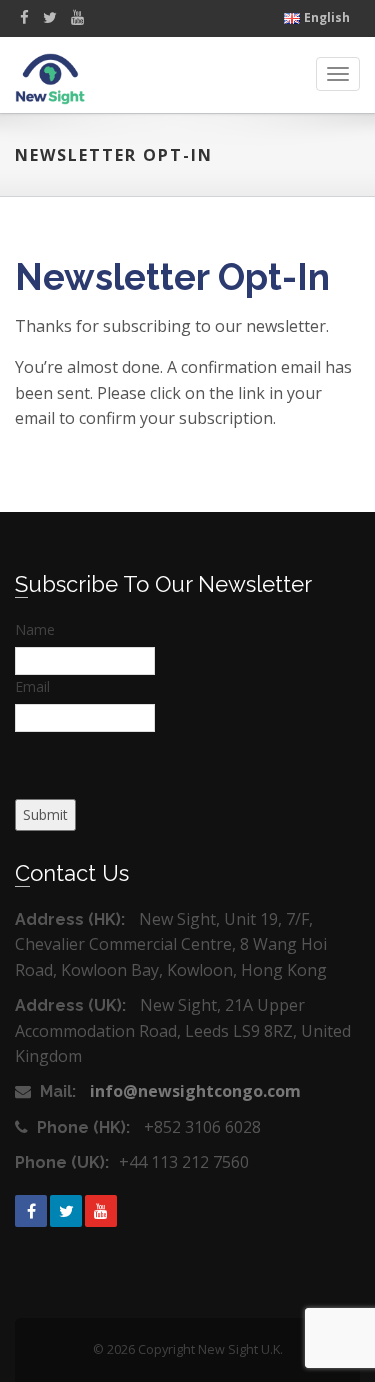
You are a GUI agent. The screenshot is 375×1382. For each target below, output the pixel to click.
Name (35, 629)
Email (32, 686)
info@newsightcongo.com (195, 1091)
